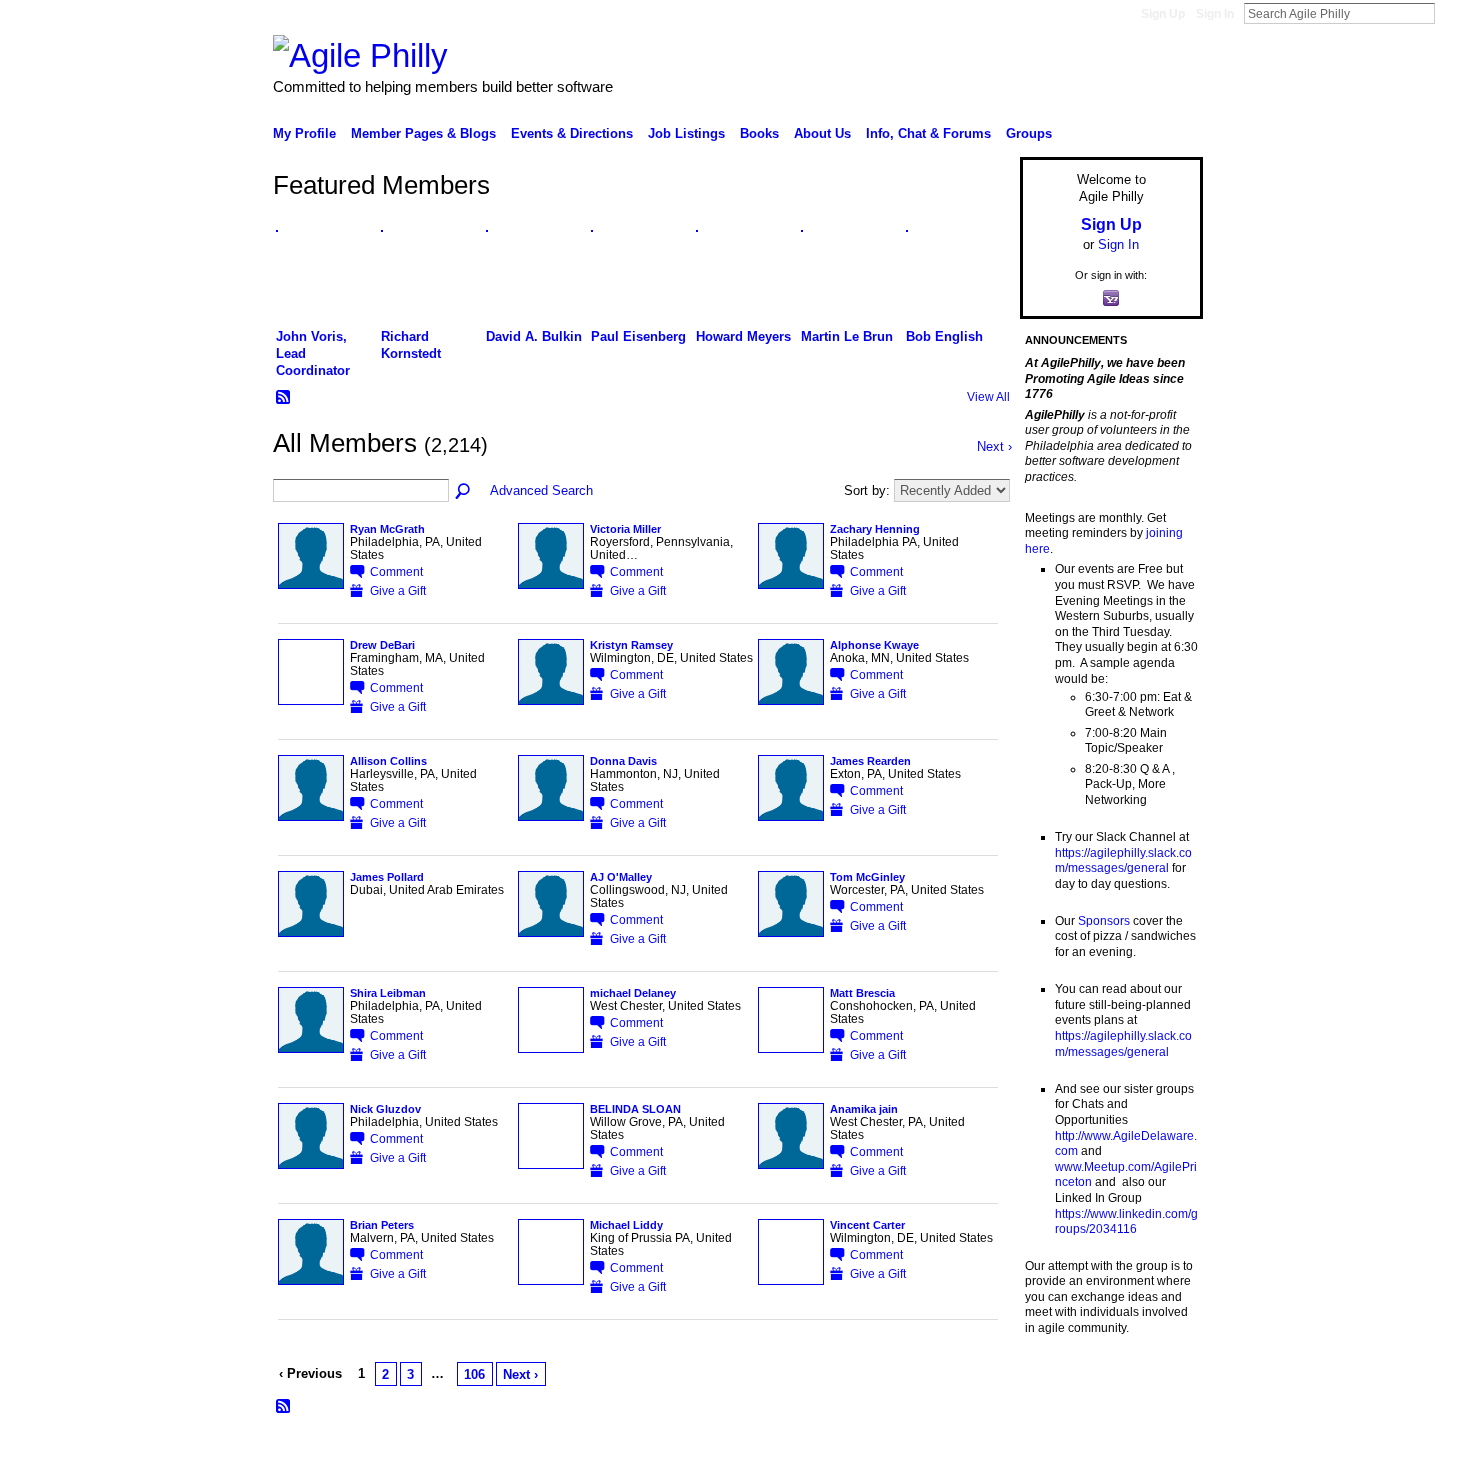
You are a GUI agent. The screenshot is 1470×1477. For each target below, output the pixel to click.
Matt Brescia (862, 993)
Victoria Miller (625, 529)
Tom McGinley (867, 877)
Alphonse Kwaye (874, 645)
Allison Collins (388, 761)
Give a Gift (398, 590)
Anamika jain (864, 1109)
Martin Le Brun (847, 336)
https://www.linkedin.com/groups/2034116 (1126, 1222)
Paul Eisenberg (638, 336)
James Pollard (387, 877)
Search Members (464, 492)
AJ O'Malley (621, 877)
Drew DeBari (382, 645)
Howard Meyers (743, 336)
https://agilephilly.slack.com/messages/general (1123, 861)
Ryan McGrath (387, 529)
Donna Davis (623, 761)
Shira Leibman (388, 993)
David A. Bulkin (534, 336)
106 (474, 1374)
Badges (976, 1453)
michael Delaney (633, 993)
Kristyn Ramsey (631, 645)
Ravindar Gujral (423, 1453)
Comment (396, 571)
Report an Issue (1055, 1453)
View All (988, 397)
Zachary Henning (875, 529)
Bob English (944, 336)
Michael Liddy (626, 1225)
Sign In (1215, 14)
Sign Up (1163, 14)
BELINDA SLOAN (635, 1109)
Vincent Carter (867, 1225)
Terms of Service (1158, 1453)
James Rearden (870, 761)
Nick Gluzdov (385, 1109)
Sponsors (1104, 921)
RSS (284, 398)
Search (1451, 13)
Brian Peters (382, 1225)
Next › (520, 1374)
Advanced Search (541, 490)
